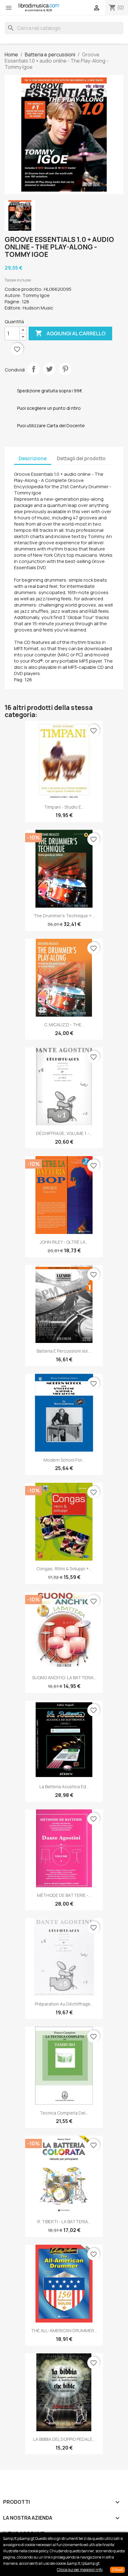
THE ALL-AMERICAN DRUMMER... (64, 2330)
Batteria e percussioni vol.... (64, 1351)
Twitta (49, 369)
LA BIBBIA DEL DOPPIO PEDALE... (64, 2439)
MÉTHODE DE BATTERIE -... (64, 1895)
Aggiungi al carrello (70, 333)
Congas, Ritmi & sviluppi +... (64, 1569)
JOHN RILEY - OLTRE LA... (64, 1242)
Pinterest (65, 369)
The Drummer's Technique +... (64, 916)
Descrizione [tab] (33, 458)
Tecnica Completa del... (64, 2113)
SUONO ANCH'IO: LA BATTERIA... (64, 1678)
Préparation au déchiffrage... (64, 2004)
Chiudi (117, 2570)
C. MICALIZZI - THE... (64, 1025)
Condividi (34, 369)
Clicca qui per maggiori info (80, 2570)
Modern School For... (64, 1460)
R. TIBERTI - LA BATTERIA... (64, 2222)
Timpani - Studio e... (64, 807)
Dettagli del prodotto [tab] (81, 458)
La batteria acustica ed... (64, 1787)
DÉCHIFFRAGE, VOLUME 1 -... (64, 1133)
